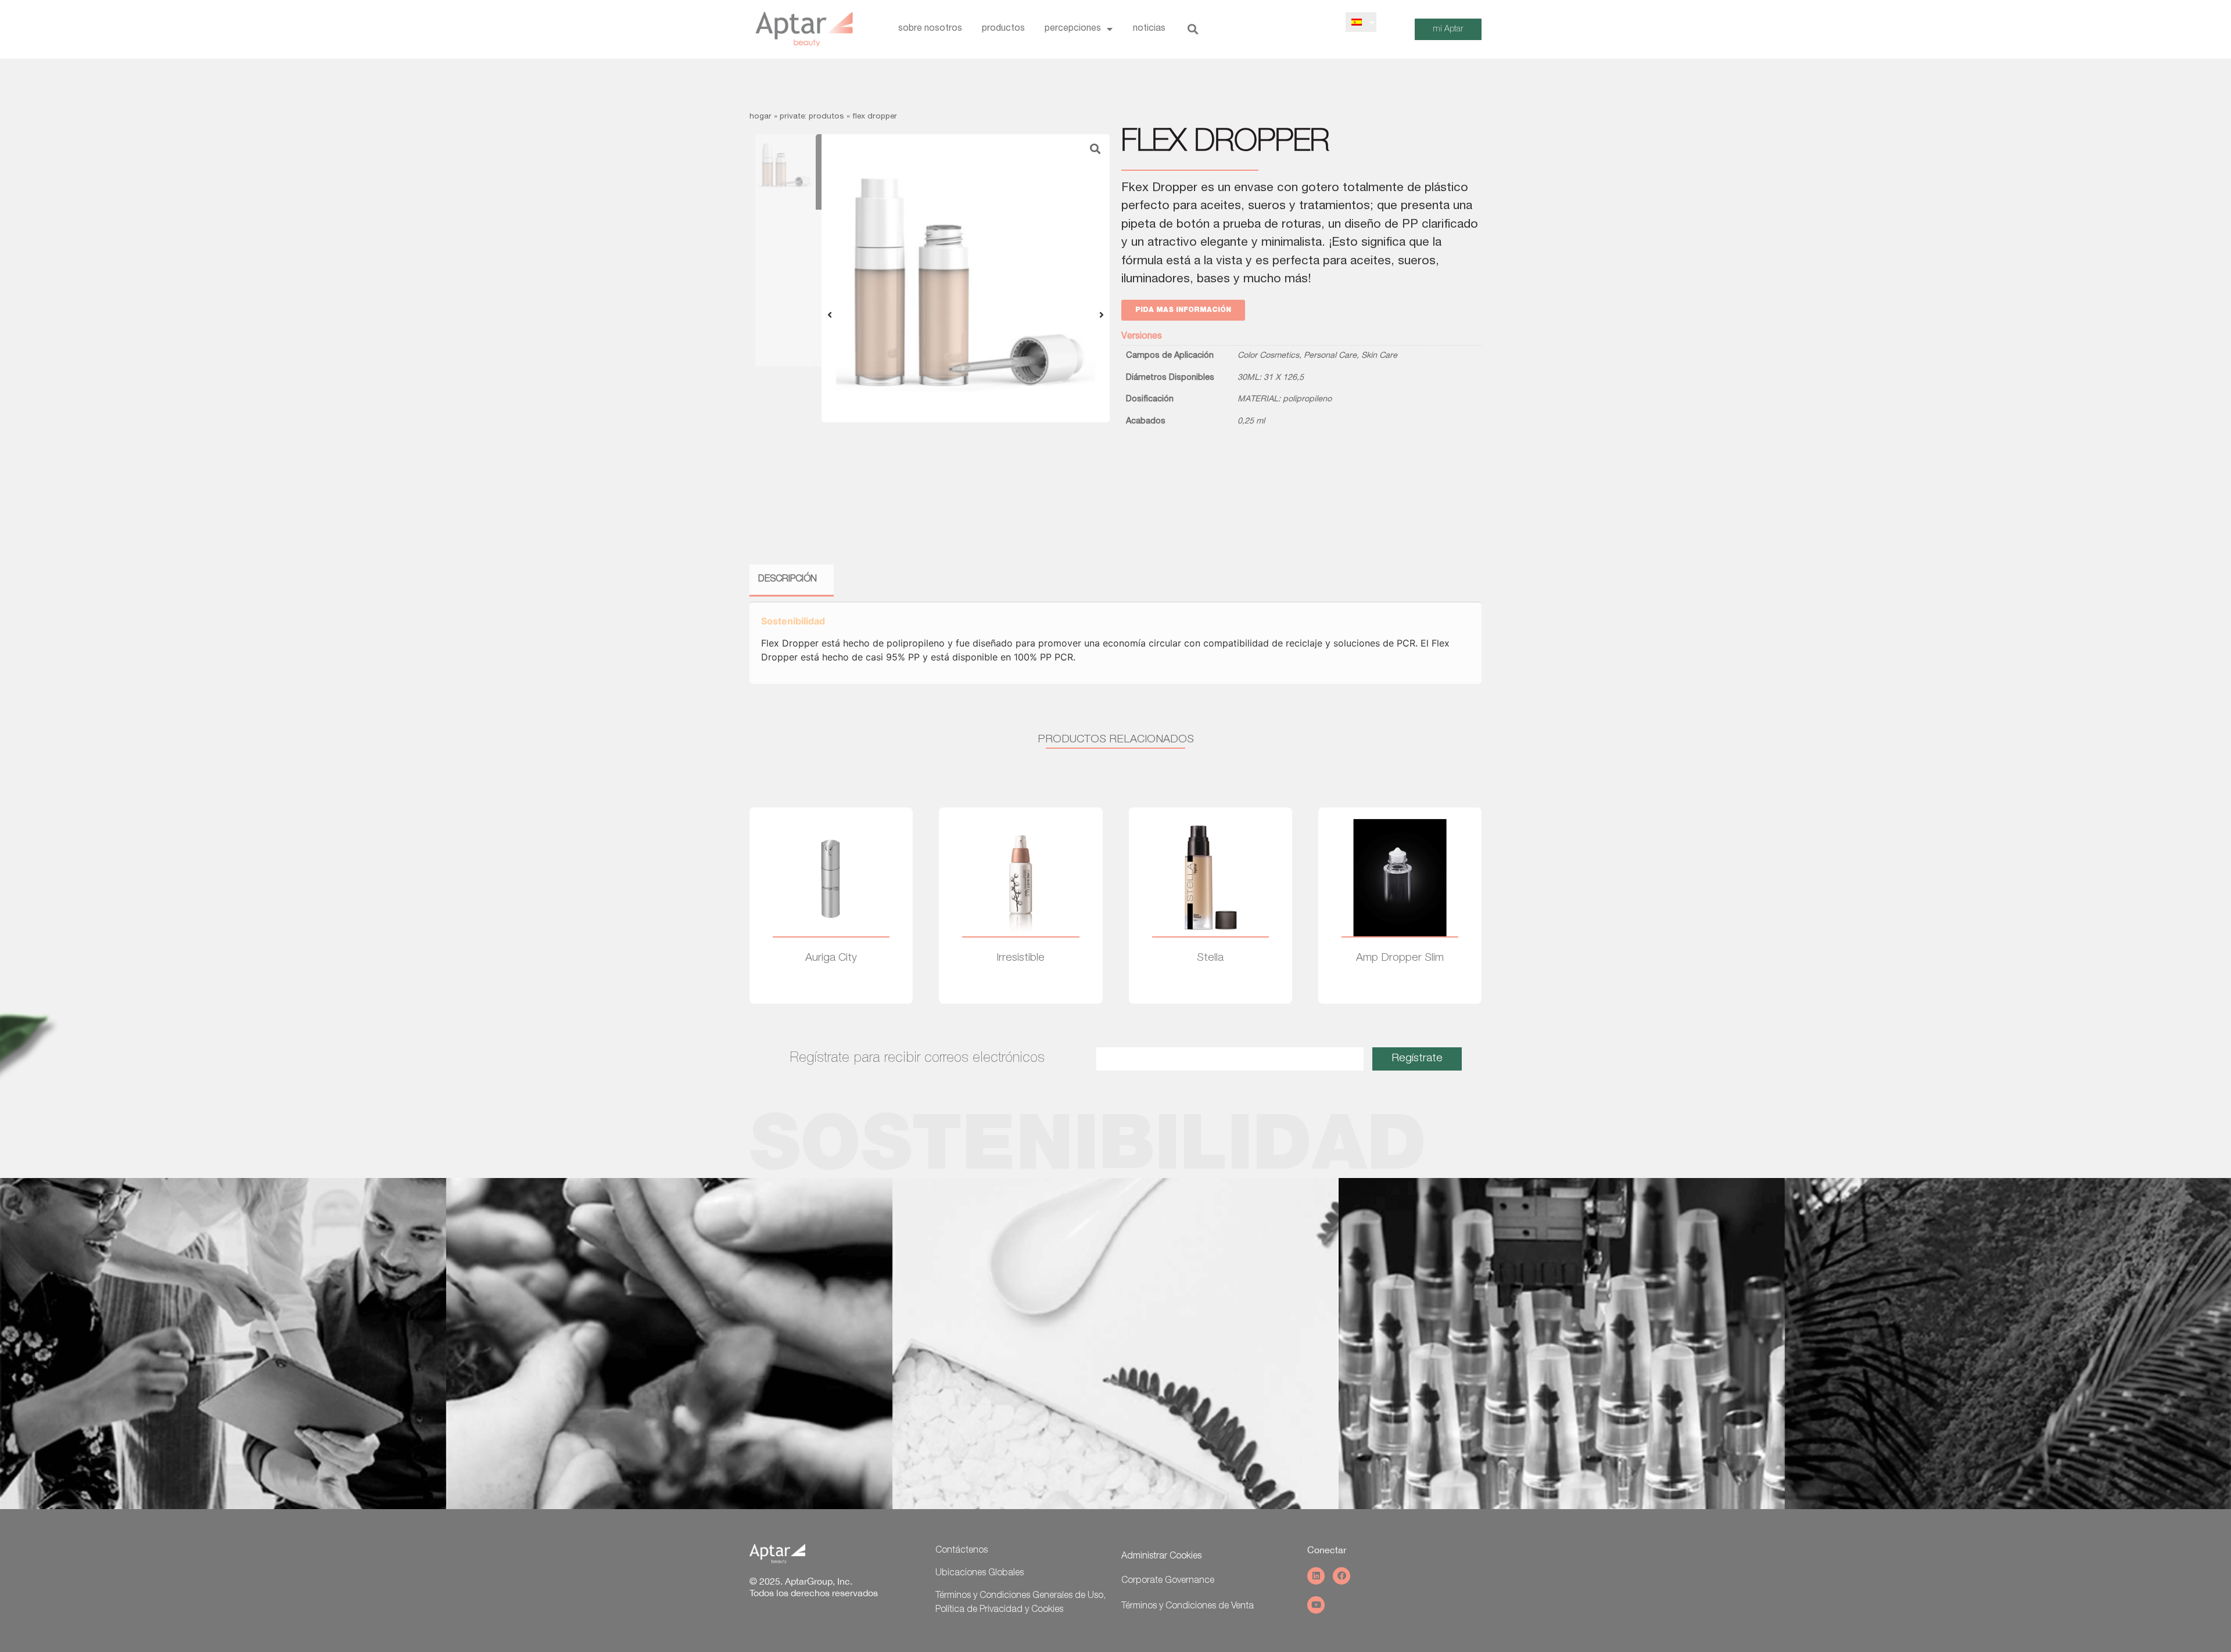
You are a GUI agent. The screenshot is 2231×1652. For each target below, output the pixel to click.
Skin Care (1379, 356)
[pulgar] (966, 278)
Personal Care (1330, 356)
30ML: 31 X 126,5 (1271, 378)
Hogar (761, 117)
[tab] (788, 581)
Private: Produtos (812, 117)
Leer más (831, 992)
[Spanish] (1357, 22)
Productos (1003, 29)
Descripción (788, 580)
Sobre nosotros (930, 29)
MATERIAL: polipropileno (1285, 400)
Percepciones (1073, 29)
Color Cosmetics (1268, 356)
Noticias (1149, 29)
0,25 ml (1251, 422)
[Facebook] (1342, 1576)
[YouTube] (1316, 1605)
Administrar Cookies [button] (1161, 1557)
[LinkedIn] (1316, 1576)
